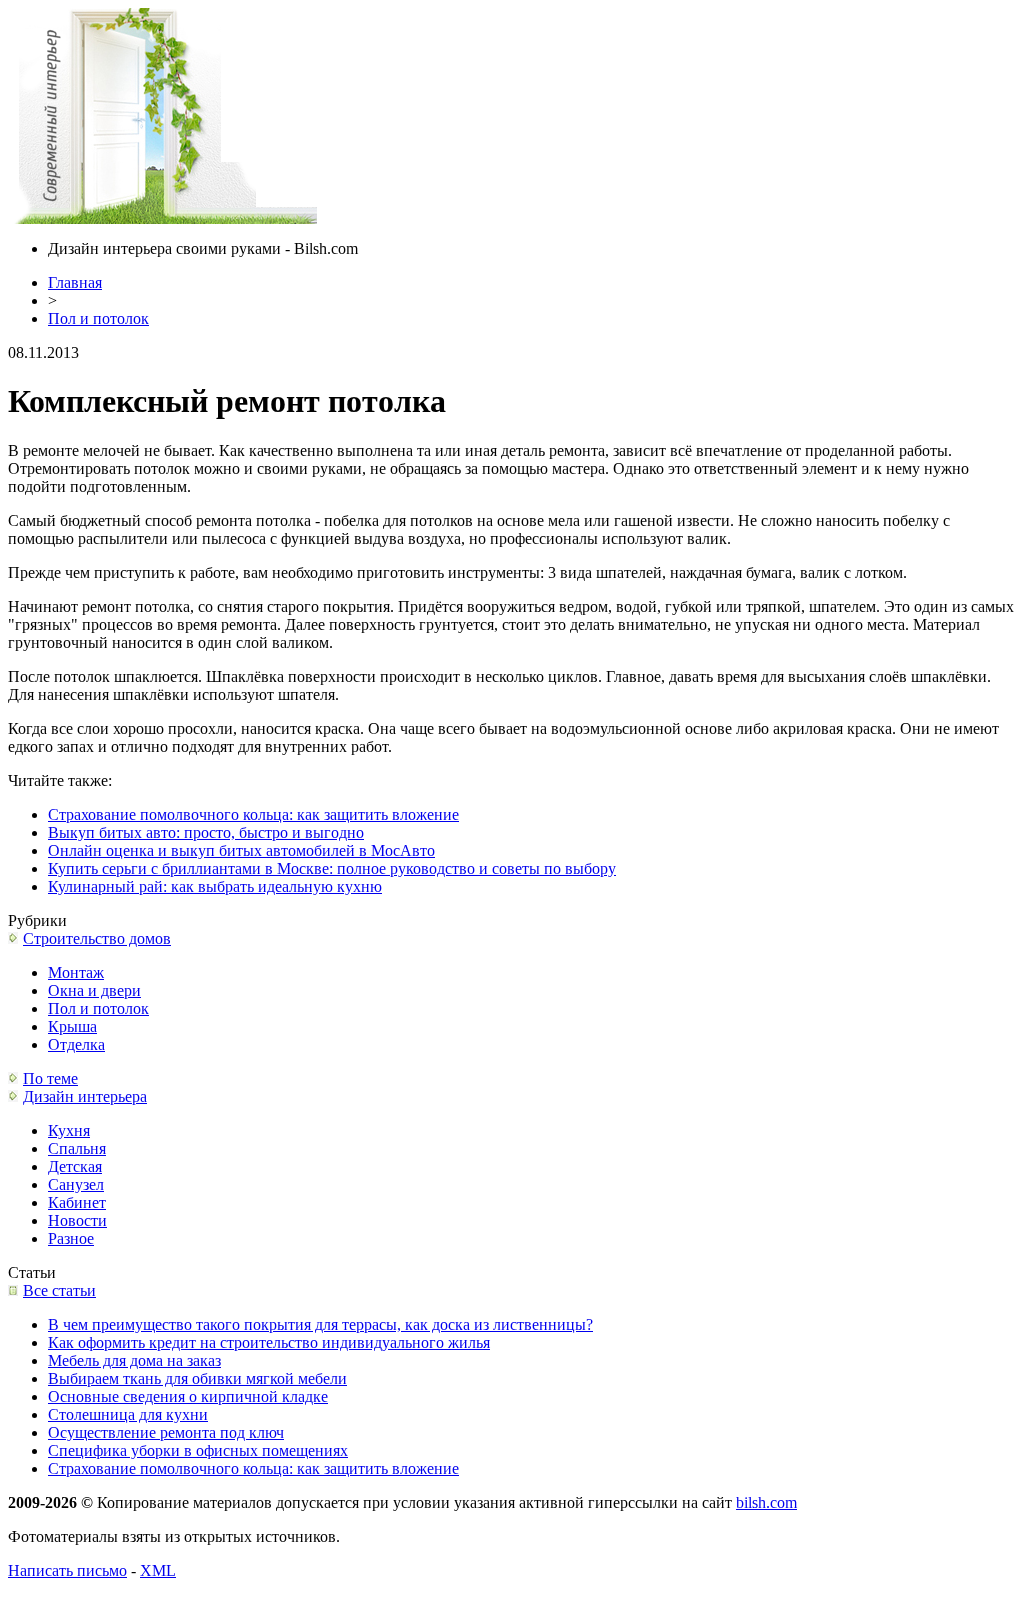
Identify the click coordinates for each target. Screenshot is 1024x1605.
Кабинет (77, 1202)
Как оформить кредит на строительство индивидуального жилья (269, 1342)
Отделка (76, 1044)
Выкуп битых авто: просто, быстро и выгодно (206, 832)
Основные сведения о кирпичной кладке (188, 1396)
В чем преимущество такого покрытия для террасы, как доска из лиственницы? (320, 1324)
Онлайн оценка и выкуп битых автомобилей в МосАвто (241, 850)
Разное (71, 1238)
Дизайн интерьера (85, 1096)
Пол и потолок (98, 318)
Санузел (76, 1184)
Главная (75, 282)
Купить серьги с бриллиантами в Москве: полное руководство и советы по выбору (332, 868)
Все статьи (59, 1290)
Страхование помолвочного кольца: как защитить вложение (253, 814)
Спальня (77, 1148)
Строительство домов (97, 938)
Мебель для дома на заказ (134, 1360)
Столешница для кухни (128, 1414)
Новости (77, 1220)
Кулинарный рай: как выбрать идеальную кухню (215, 886)
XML (158, 1570)
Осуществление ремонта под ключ (166, 1432)
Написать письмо (67, 1570)
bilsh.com (766, 1502)
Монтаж (76, 972)
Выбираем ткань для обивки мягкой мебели (197, 1378)
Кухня (69, 1130)
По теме (50, 1078)
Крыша (72, 1026)
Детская (75, 1166)
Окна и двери (94, 990)
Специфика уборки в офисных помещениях (198, 1450)
